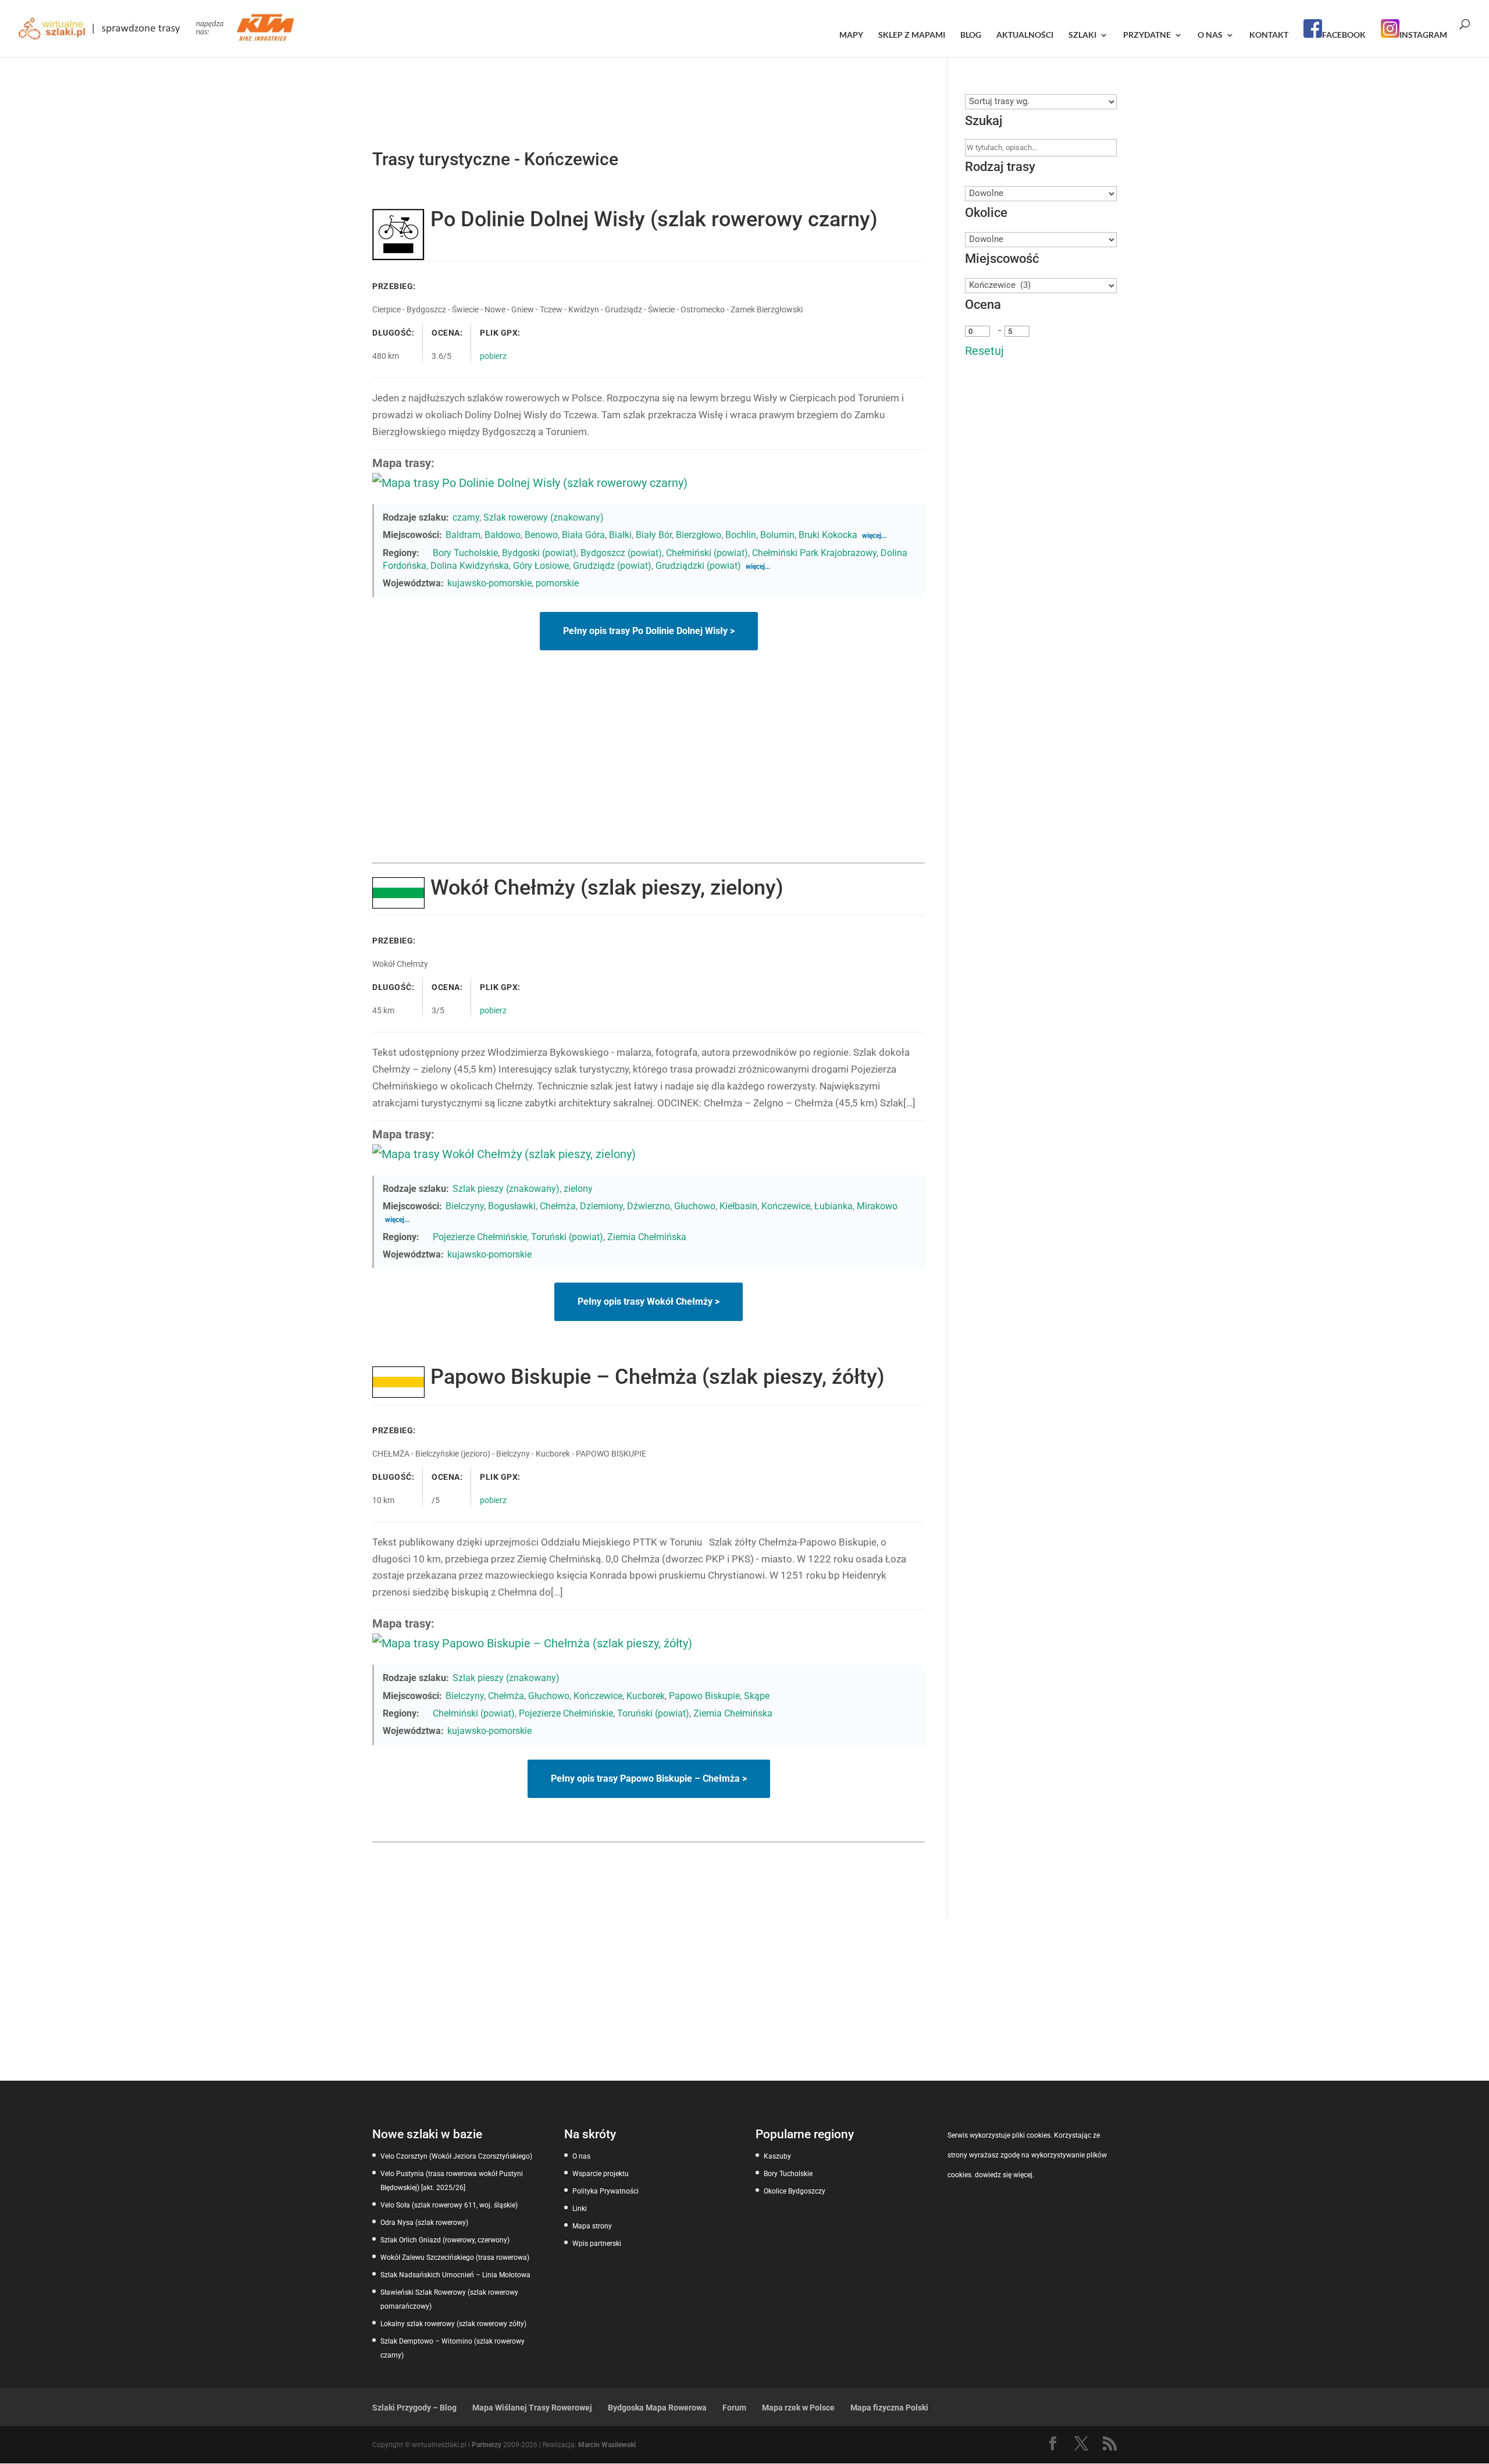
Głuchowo (695, 1206)
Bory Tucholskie (465, 553)
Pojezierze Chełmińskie (480, 1237)
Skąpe (757, 1696)
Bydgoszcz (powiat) (621, 553)
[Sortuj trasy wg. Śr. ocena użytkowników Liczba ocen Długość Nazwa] (1041, 101)
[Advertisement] (649, 775)
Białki (620, 535)
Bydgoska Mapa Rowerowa (657, 2408)
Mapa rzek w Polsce (798, 2408)
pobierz (493, 356)
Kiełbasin (738, 1206)
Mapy (851, 35)
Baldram (463, 535)
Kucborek (646, 1696)
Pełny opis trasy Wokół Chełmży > (649, 1302)
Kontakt (1269, 35)
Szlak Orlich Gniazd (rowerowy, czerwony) (445, 2240)
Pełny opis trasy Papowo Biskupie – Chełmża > (649, 1778)
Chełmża (558, 1206)
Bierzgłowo (699, 535)
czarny (466, 517)
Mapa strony (592, 2226)
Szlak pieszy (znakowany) (506, 1189)
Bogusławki (512, 1206)
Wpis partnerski (597, 2244)
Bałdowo (503, 535)
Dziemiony (601, 1206)
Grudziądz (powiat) (612, 566)
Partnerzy (487, 2445)
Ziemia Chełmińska (647, 1237)
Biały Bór (654, 535)
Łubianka (833, 1206)
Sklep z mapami (912, 35)
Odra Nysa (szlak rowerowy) (424, 2223)
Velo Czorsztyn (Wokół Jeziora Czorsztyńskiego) (456, 2156)
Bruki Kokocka (828, 535)
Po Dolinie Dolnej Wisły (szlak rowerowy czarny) (654, 219)
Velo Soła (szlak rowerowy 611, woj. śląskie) (449, 2205)
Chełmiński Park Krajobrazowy (814, 553)
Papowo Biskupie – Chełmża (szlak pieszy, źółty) (658, 1377)
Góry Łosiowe (541, 566)
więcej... (874, 536)
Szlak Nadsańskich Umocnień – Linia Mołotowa (455, 2275)
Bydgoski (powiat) (539, 553)
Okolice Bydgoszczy (795, 2191)
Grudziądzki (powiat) (698, 566)
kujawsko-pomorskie (489, 583)
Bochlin (741, 535)
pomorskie (557, 583)
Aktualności (1025, 35)
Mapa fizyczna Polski (889, 2408)
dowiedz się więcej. (1004, 2175)
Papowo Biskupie (704, 1696)
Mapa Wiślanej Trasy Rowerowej (532, 2408)
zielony (578, 1189)
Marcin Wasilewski (607, 2445)
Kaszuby (777, 2156)
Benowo (541, 535)
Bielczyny (465, 1206)
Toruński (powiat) (567, 1237)
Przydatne (1147, 35)
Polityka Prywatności (605, 2191)
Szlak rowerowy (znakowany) (544, 517)
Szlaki (1082, 35)
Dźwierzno (649, 1206)
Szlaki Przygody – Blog (414, 2408)
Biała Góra (583, 535)
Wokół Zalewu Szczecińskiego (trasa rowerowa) (455, 2258)
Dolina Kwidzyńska (470, 566)
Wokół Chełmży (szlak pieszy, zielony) (607, 888)
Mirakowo (877, 1206)
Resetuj (984, 351)
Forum (734, 2408)
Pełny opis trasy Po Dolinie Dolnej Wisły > (649, 631)
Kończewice (786, 1206)
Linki (580, 2209)
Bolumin (777, 535)
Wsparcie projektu (601, 2174)
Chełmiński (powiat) (707, 553)
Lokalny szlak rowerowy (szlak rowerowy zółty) (453, 2324)
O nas (1210, 35)
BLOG (971, 35)
